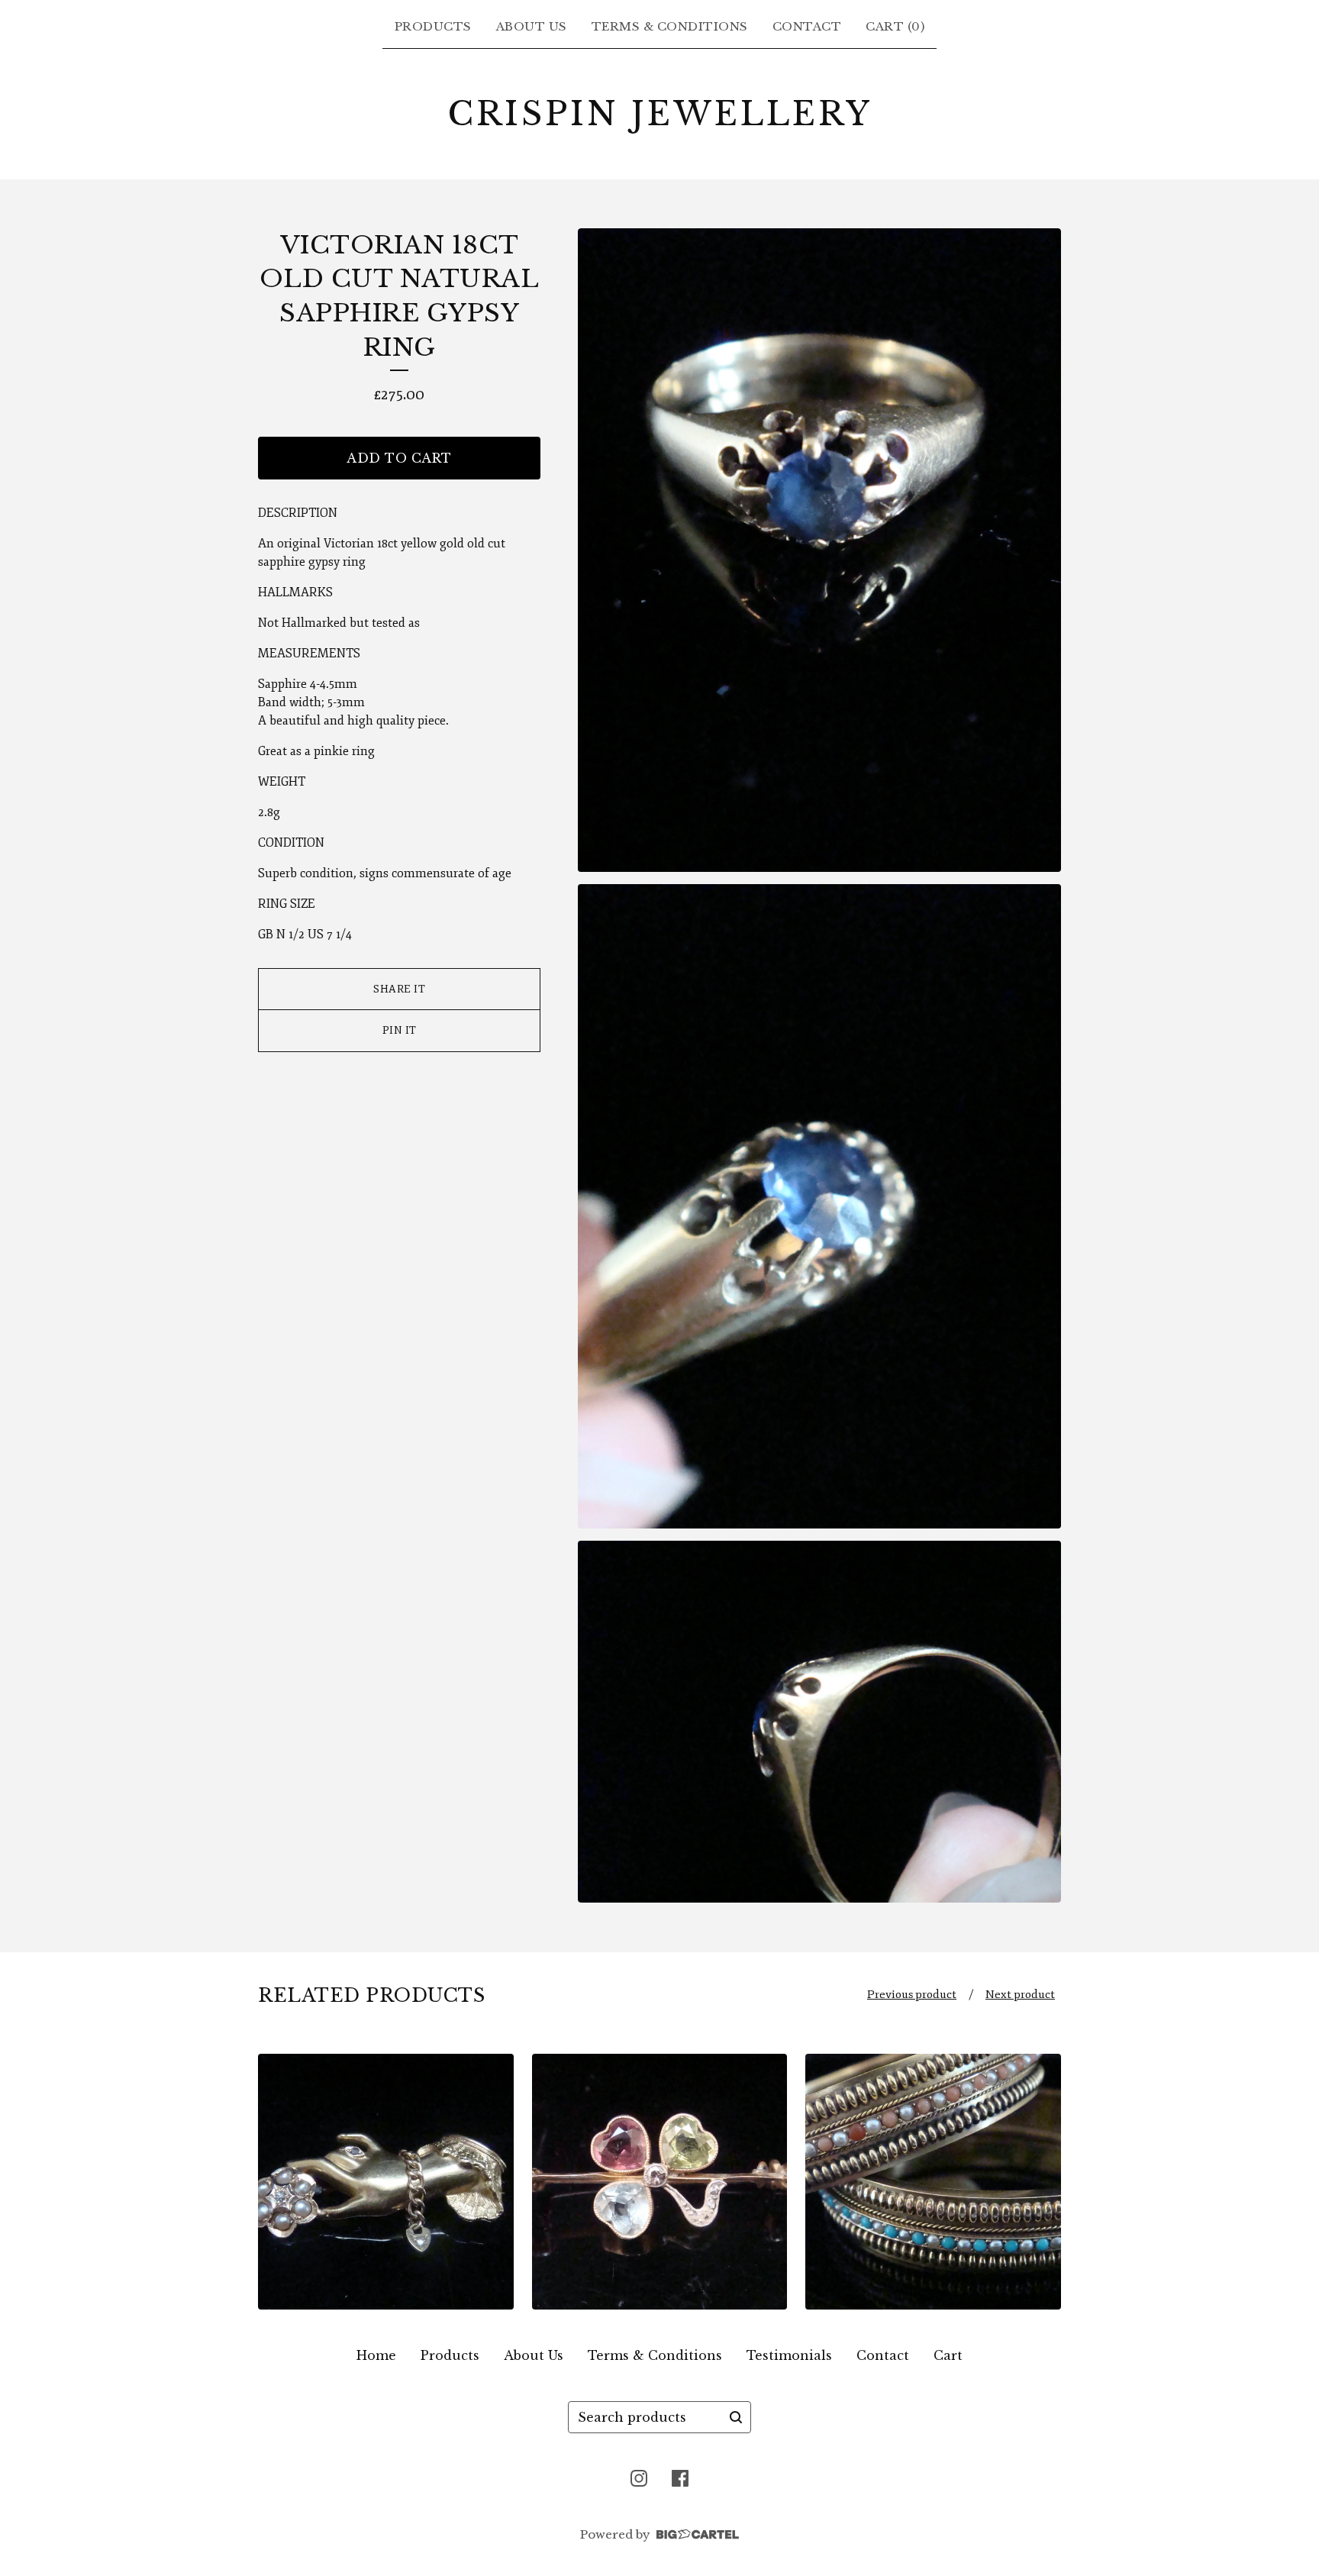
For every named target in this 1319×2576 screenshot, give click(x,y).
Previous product (912, 1995)
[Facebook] (680, 2478)
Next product (1020, 1995)
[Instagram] (639, 2478)
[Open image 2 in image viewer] (819, 1206)
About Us (532, 26)
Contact (807, 26)
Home (376, 2355)
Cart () (895, 26)
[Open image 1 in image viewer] (819, 550)
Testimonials (789, 2355)
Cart (948, 2355)
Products (433, 26)
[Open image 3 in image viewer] (819, 1722)
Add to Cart (399, 458)
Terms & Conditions (670, 26)
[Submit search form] (736, 2417)
